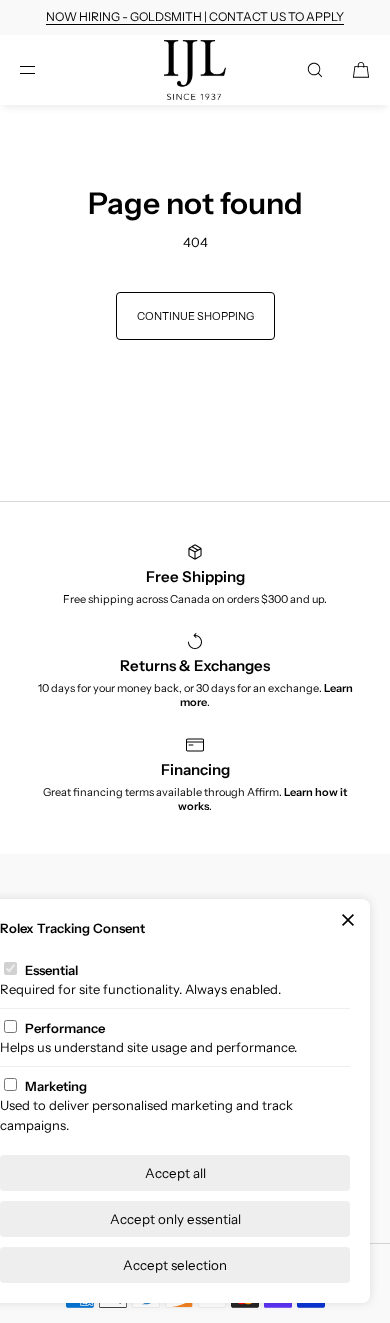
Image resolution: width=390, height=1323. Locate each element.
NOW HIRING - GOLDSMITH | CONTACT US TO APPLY (195, 16)
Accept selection (175, 1265)
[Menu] (44, 69)
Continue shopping (195, 316)
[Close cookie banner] (348, 921)
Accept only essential (175, 1219)
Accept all (175, 1173)
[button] (315, 69)
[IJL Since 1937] (195, 70)
